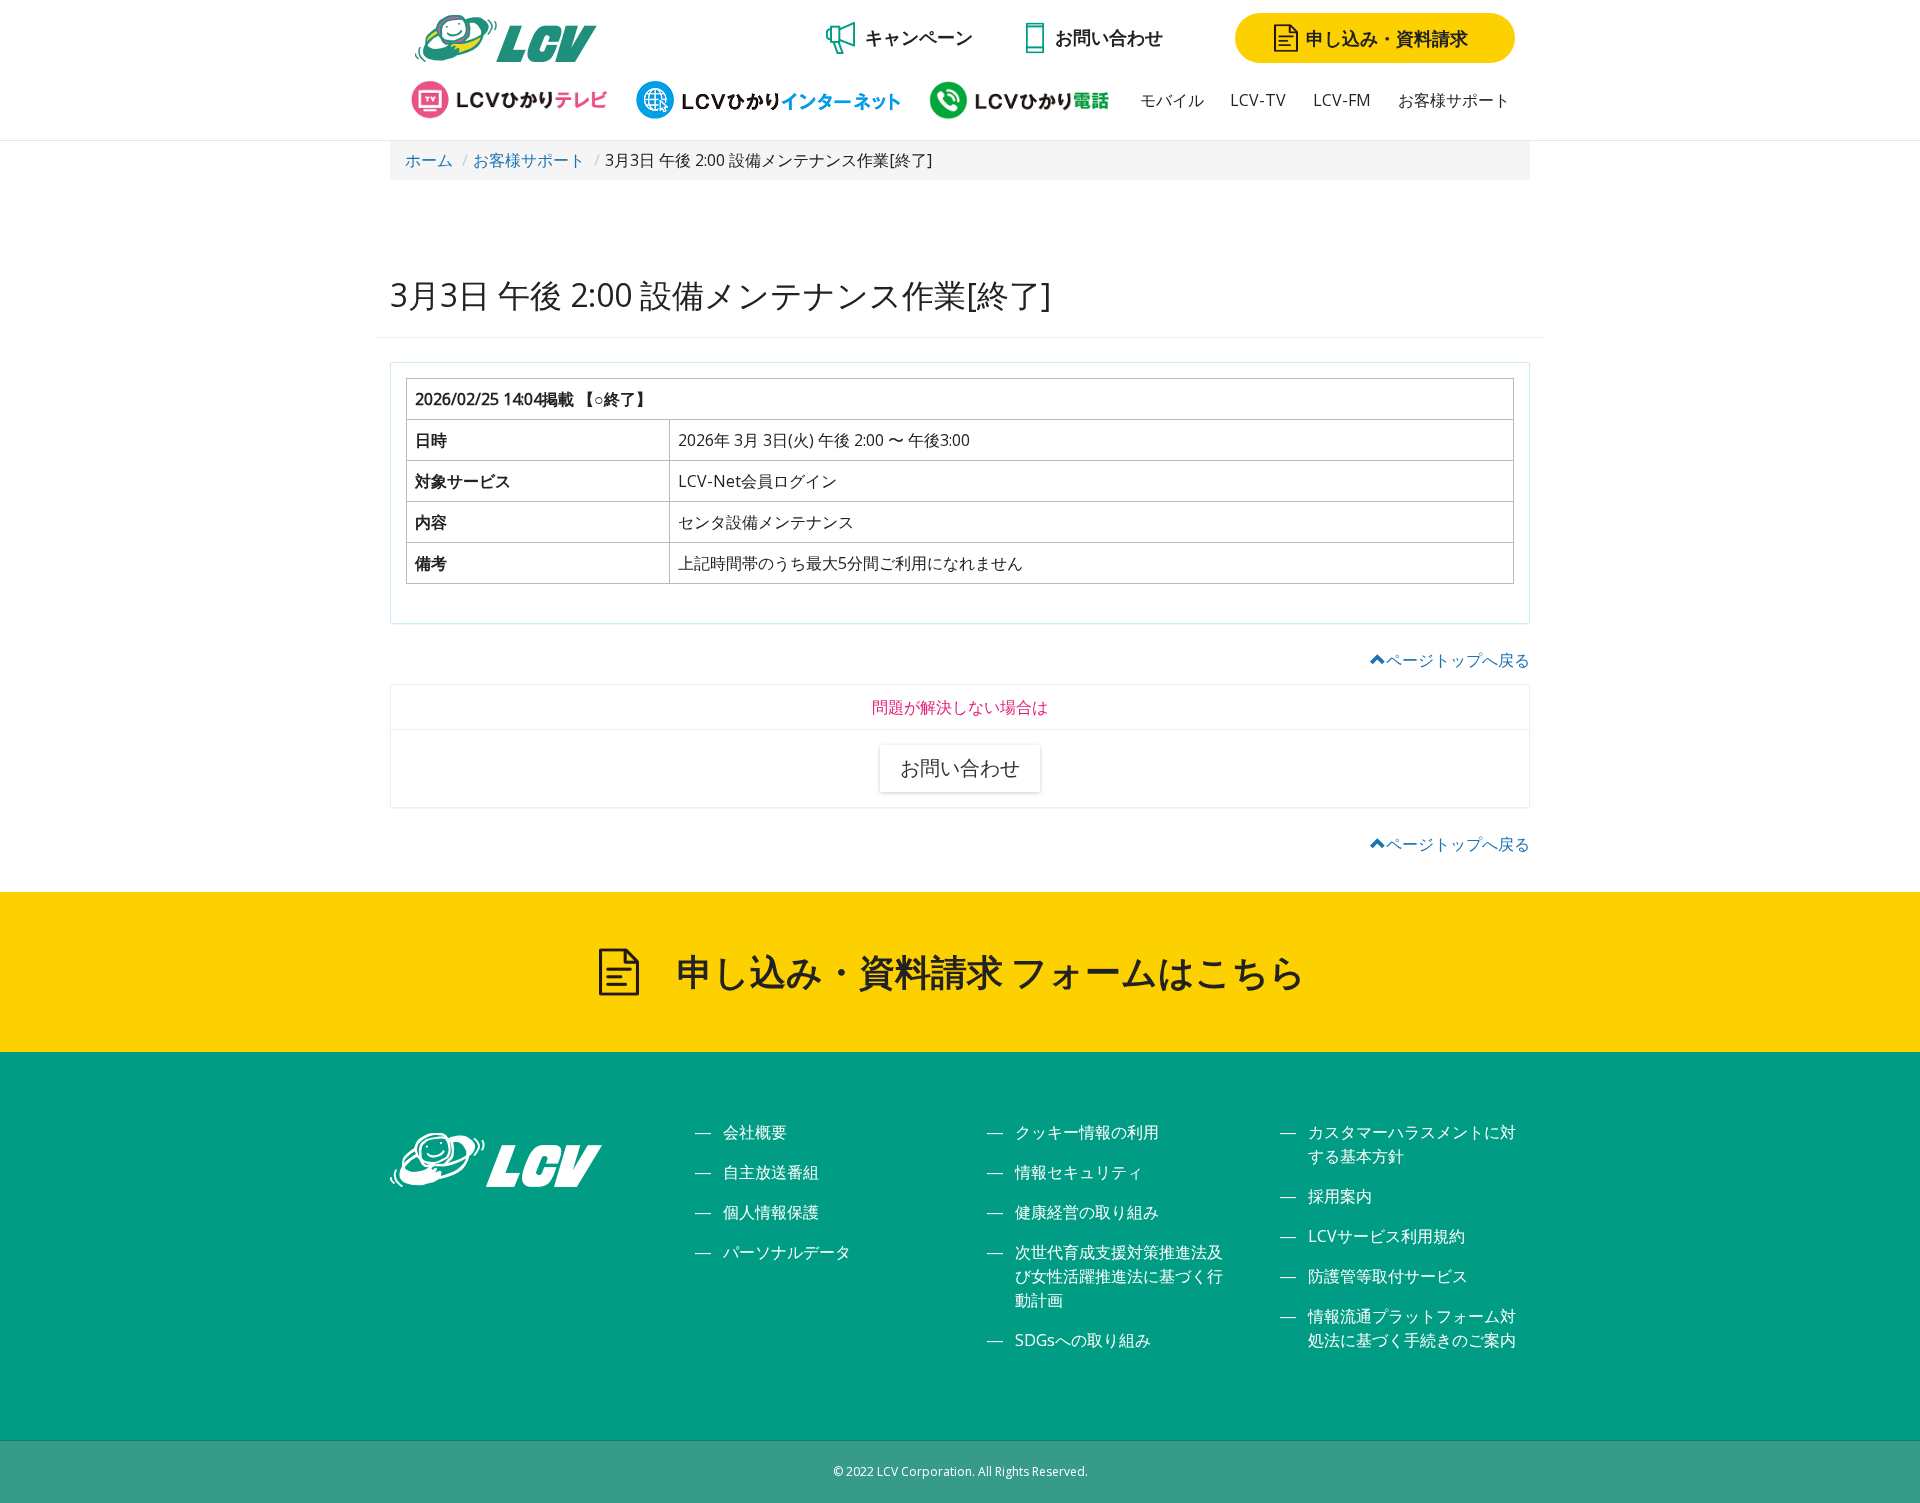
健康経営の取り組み (1087, 1212)
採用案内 (1340, 1196)
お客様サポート (1454, 100)
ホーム (429, 160)
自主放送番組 (771, 1172)
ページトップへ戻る (1458, 660)
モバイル (1172, 100)
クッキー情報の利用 (1087, 1132)
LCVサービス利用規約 (1386, 1236)
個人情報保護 (771, 1212)
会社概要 (755, 1132)
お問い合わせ (960, 767)
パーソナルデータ (787, 1252)
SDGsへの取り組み (1083, 1340)
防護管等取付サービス (1388, 1276)
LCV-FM (1342, 100)
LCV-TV (1258, 100)
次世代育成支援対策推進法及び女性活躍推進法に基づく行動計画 (1119, 1276)
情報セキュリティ (1079, 1172)
